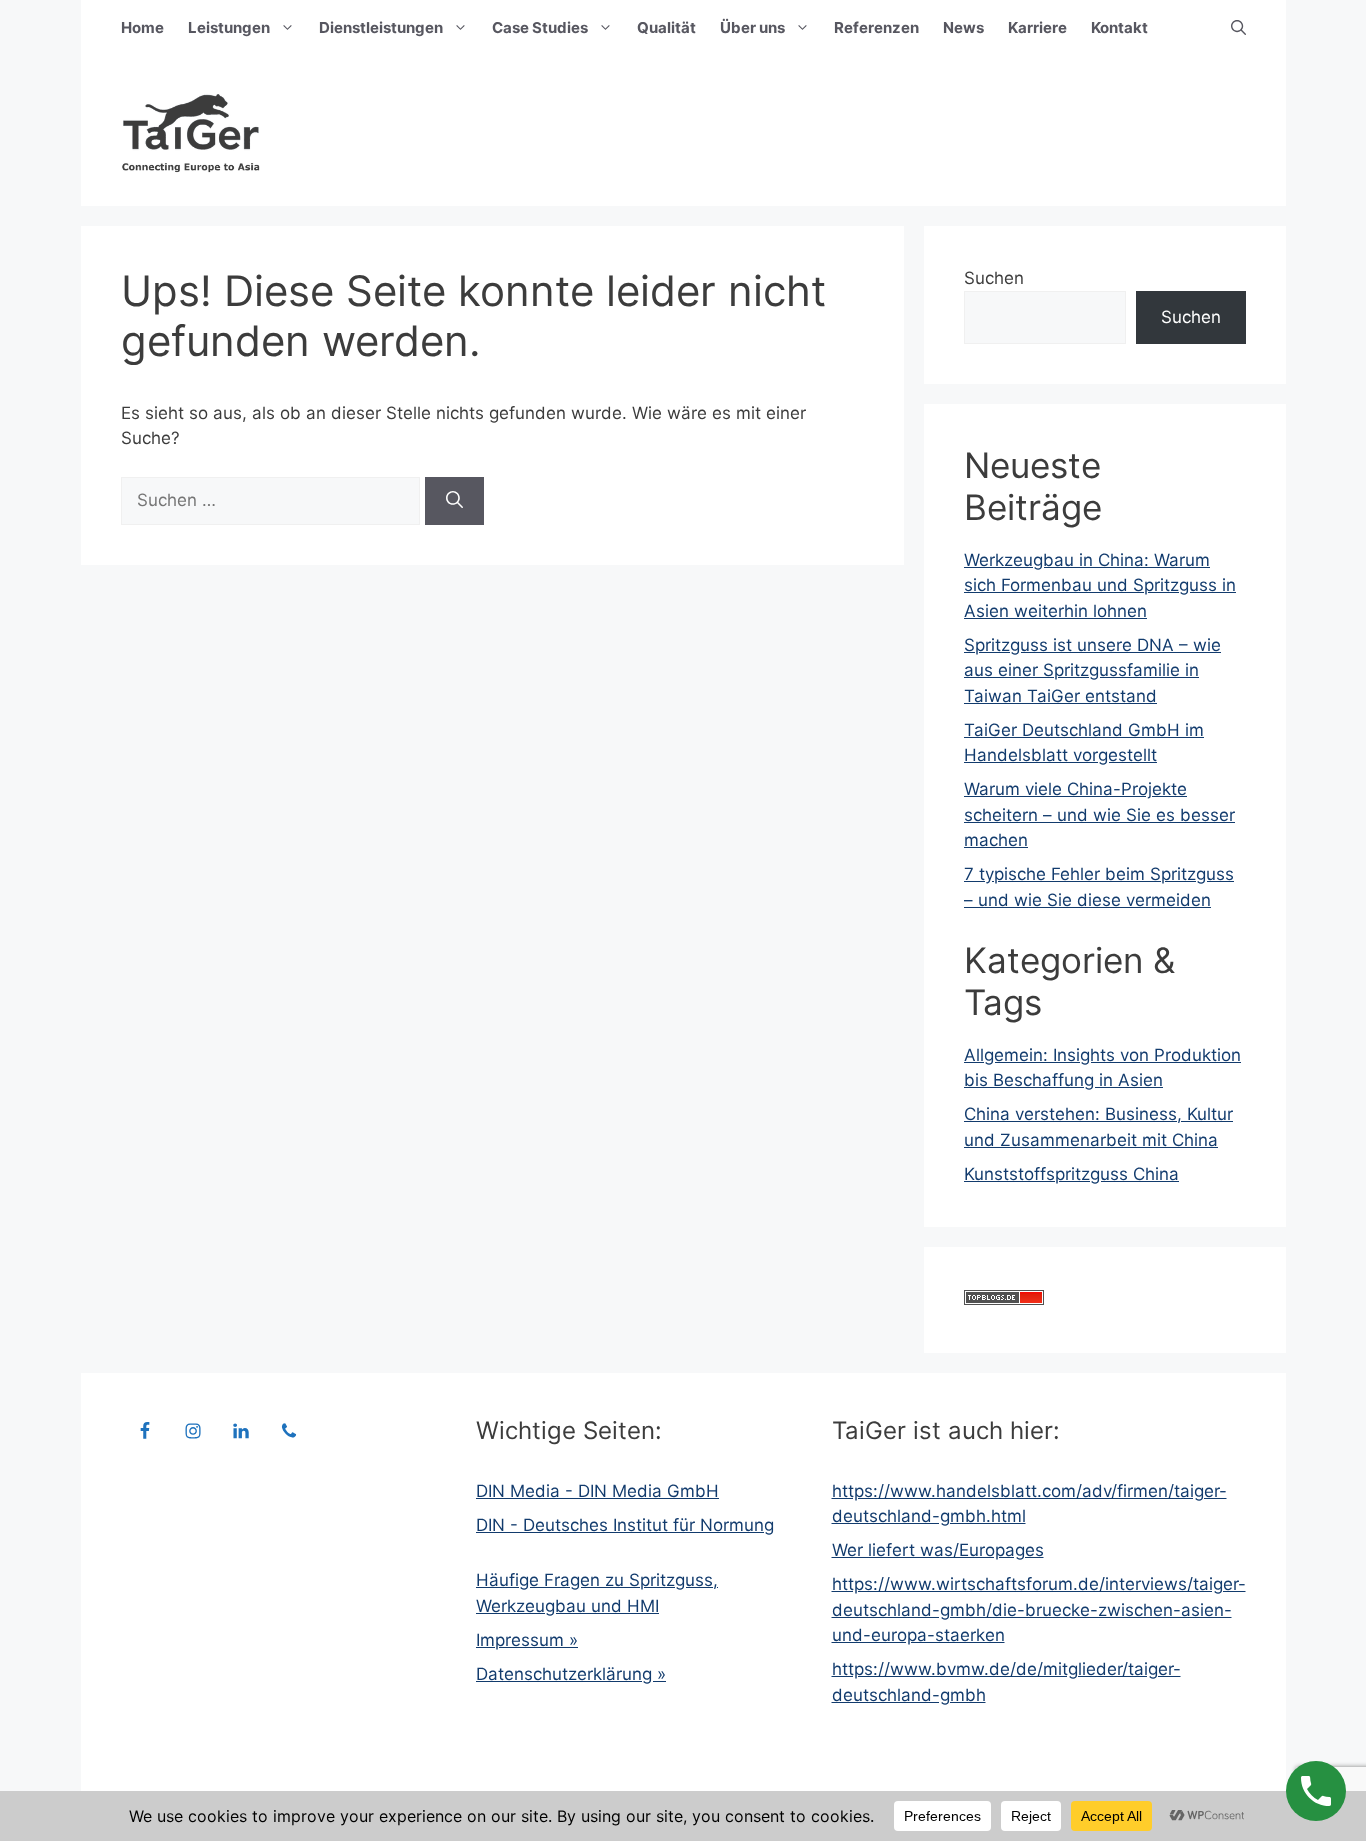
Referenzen (876, 27)
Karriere (1037, 27)
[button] (1238, 28)
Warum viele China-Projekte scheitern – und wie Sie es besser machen (1099, 814)
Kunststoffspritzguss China (1071, 1174)
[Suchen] (454, 501)
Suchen (994, 278)
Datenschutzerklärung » (571, 1674)
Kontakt (1119, 27)
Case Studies (540, 27)
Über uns (752, 27)
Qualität (666, 27)
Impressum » (527, 1640)
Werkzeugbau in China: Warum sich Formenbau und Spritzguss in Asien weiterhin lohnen (1100, 585)
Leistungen (229, 27)
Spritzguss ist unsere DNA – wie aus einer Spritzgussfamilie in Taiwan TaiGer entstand (1092, 670)
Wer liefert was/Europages (938, 1550)
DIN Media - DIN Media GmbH (597, 1491)
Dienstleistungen (381, 27)
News (963, 27)
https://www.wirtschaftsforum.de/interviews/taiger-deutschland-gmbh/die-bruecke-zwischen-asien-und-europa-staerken (1039, 1609)
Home (142, 27)
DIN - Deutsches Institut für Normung (625, 1525)
